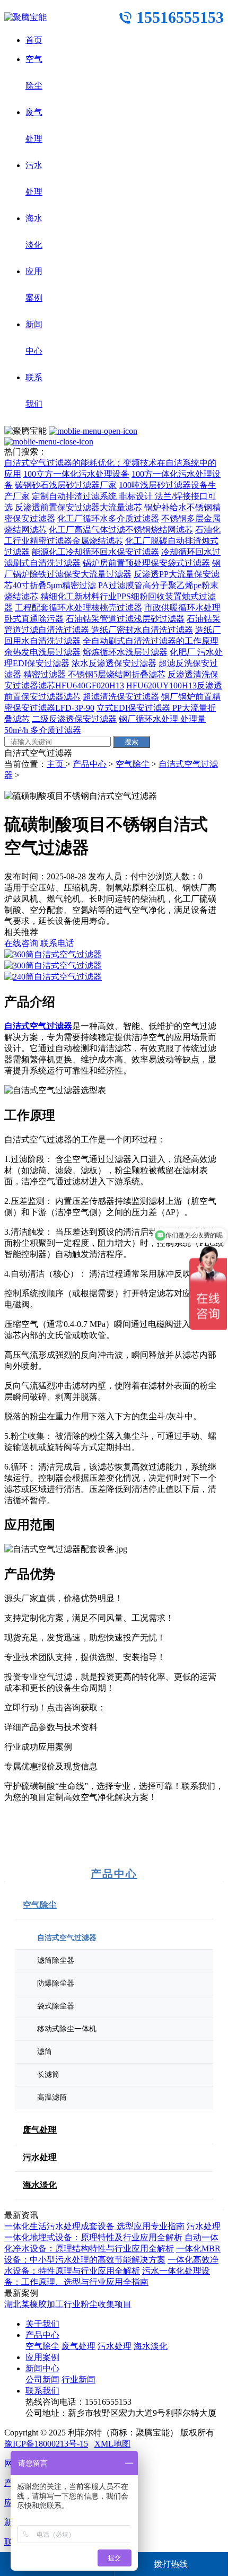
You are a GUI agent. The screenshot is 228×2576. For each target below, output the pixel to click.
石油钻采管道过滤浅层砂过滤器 (125, 619)
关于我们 (42, 2324)
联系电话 (57, 943)
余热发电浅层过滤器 (42, 652)
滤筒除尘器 (56, 1961)
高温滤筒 (52, 2097)
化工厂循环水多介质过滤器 (108, 518)
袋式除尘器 (56, 2006)
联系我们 (42, 2391)
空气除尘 (133, 764)
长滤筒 (48, 2075)
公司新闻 (42, 2379)
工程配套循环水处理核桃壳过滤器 (78, 608)
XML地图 (112, 2444)
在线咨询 (21, 943)
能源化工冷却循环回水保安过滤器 (95, 552)
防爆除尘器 (56, 1983)
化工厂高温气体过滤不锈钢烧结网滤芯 (121, 530)
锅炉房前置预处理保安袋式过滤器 (146, 563)
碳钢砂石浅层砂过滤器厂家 (66, 485)
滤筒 (45, 2052)
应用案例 (42, 2357)
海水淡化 (40, 2185)
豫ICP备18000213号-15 (46, 2444)
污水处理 (40, 2157)
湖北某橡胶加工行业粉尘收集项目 (68, 2304)
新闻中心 (42, 2368)
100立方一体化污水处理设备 (76, 474)
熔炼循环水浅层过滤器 (125, 652)
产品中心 (90, 764)
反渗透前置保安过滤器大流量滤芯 (78, 507)
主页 (56, 764)
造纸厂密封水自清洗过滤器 (142, 630)
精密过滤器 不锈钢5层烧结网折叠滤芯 (94, 674)
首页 (34, 40)
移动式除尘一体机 (67, 2029)
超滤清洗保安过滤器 (121, 697)
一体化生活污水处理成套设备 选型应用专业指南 (94, 2226)
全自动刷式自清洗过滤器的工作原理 (151, 641)
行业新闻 (78, 2379)
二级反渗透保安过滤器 (74, 719)
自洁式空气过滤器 (67, 1938)
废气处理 (40, 2130)
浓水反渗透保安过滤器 (114, 663)
